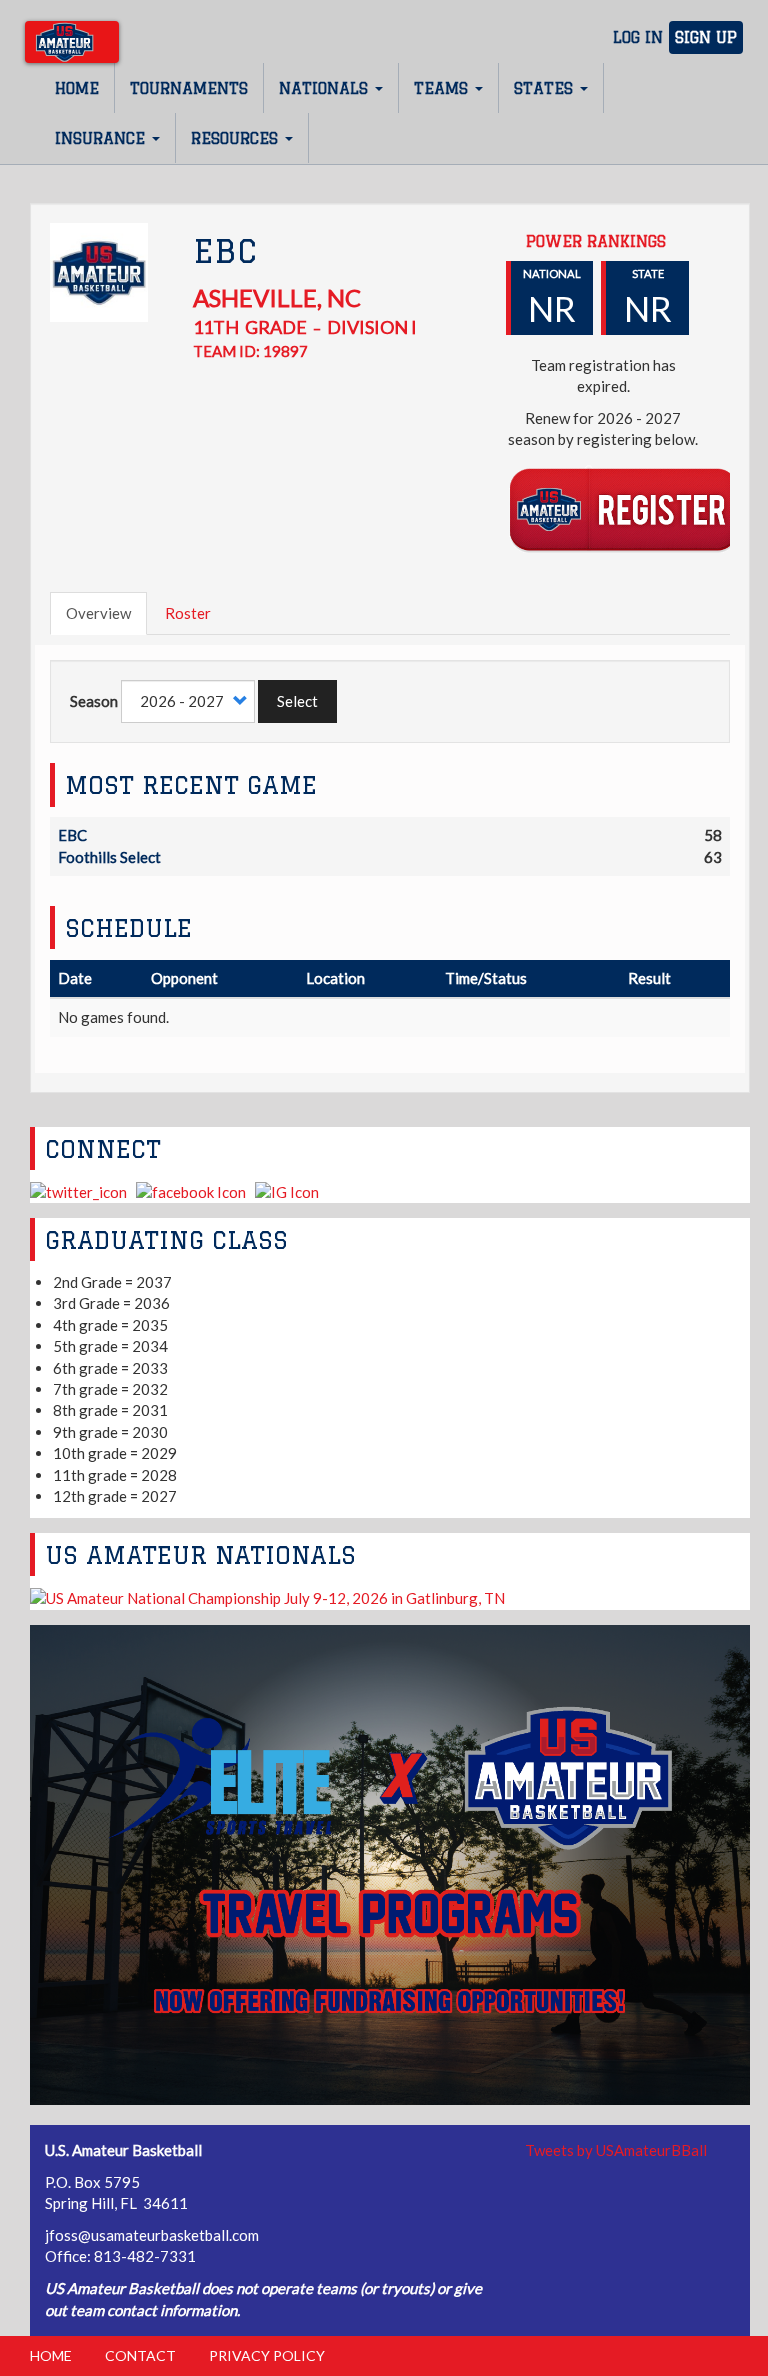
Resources (237, 138)
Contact (140, 2355)
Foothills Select (109, 857)
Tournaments (189, 88)
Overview (98, 613)
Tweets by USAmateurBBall (616, 2150)
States (546, 88)
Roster (188, 613)
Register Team (623, 508)
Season (94, 701)
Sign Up (706, 37)
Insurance (102, 138)
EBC (72, 835)
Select (297, 701)
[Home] (72, 42)
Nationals (326, 88)
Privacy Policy (267, 2355)
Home (77, 88)
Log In (638, 37)
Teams (443, 88)
